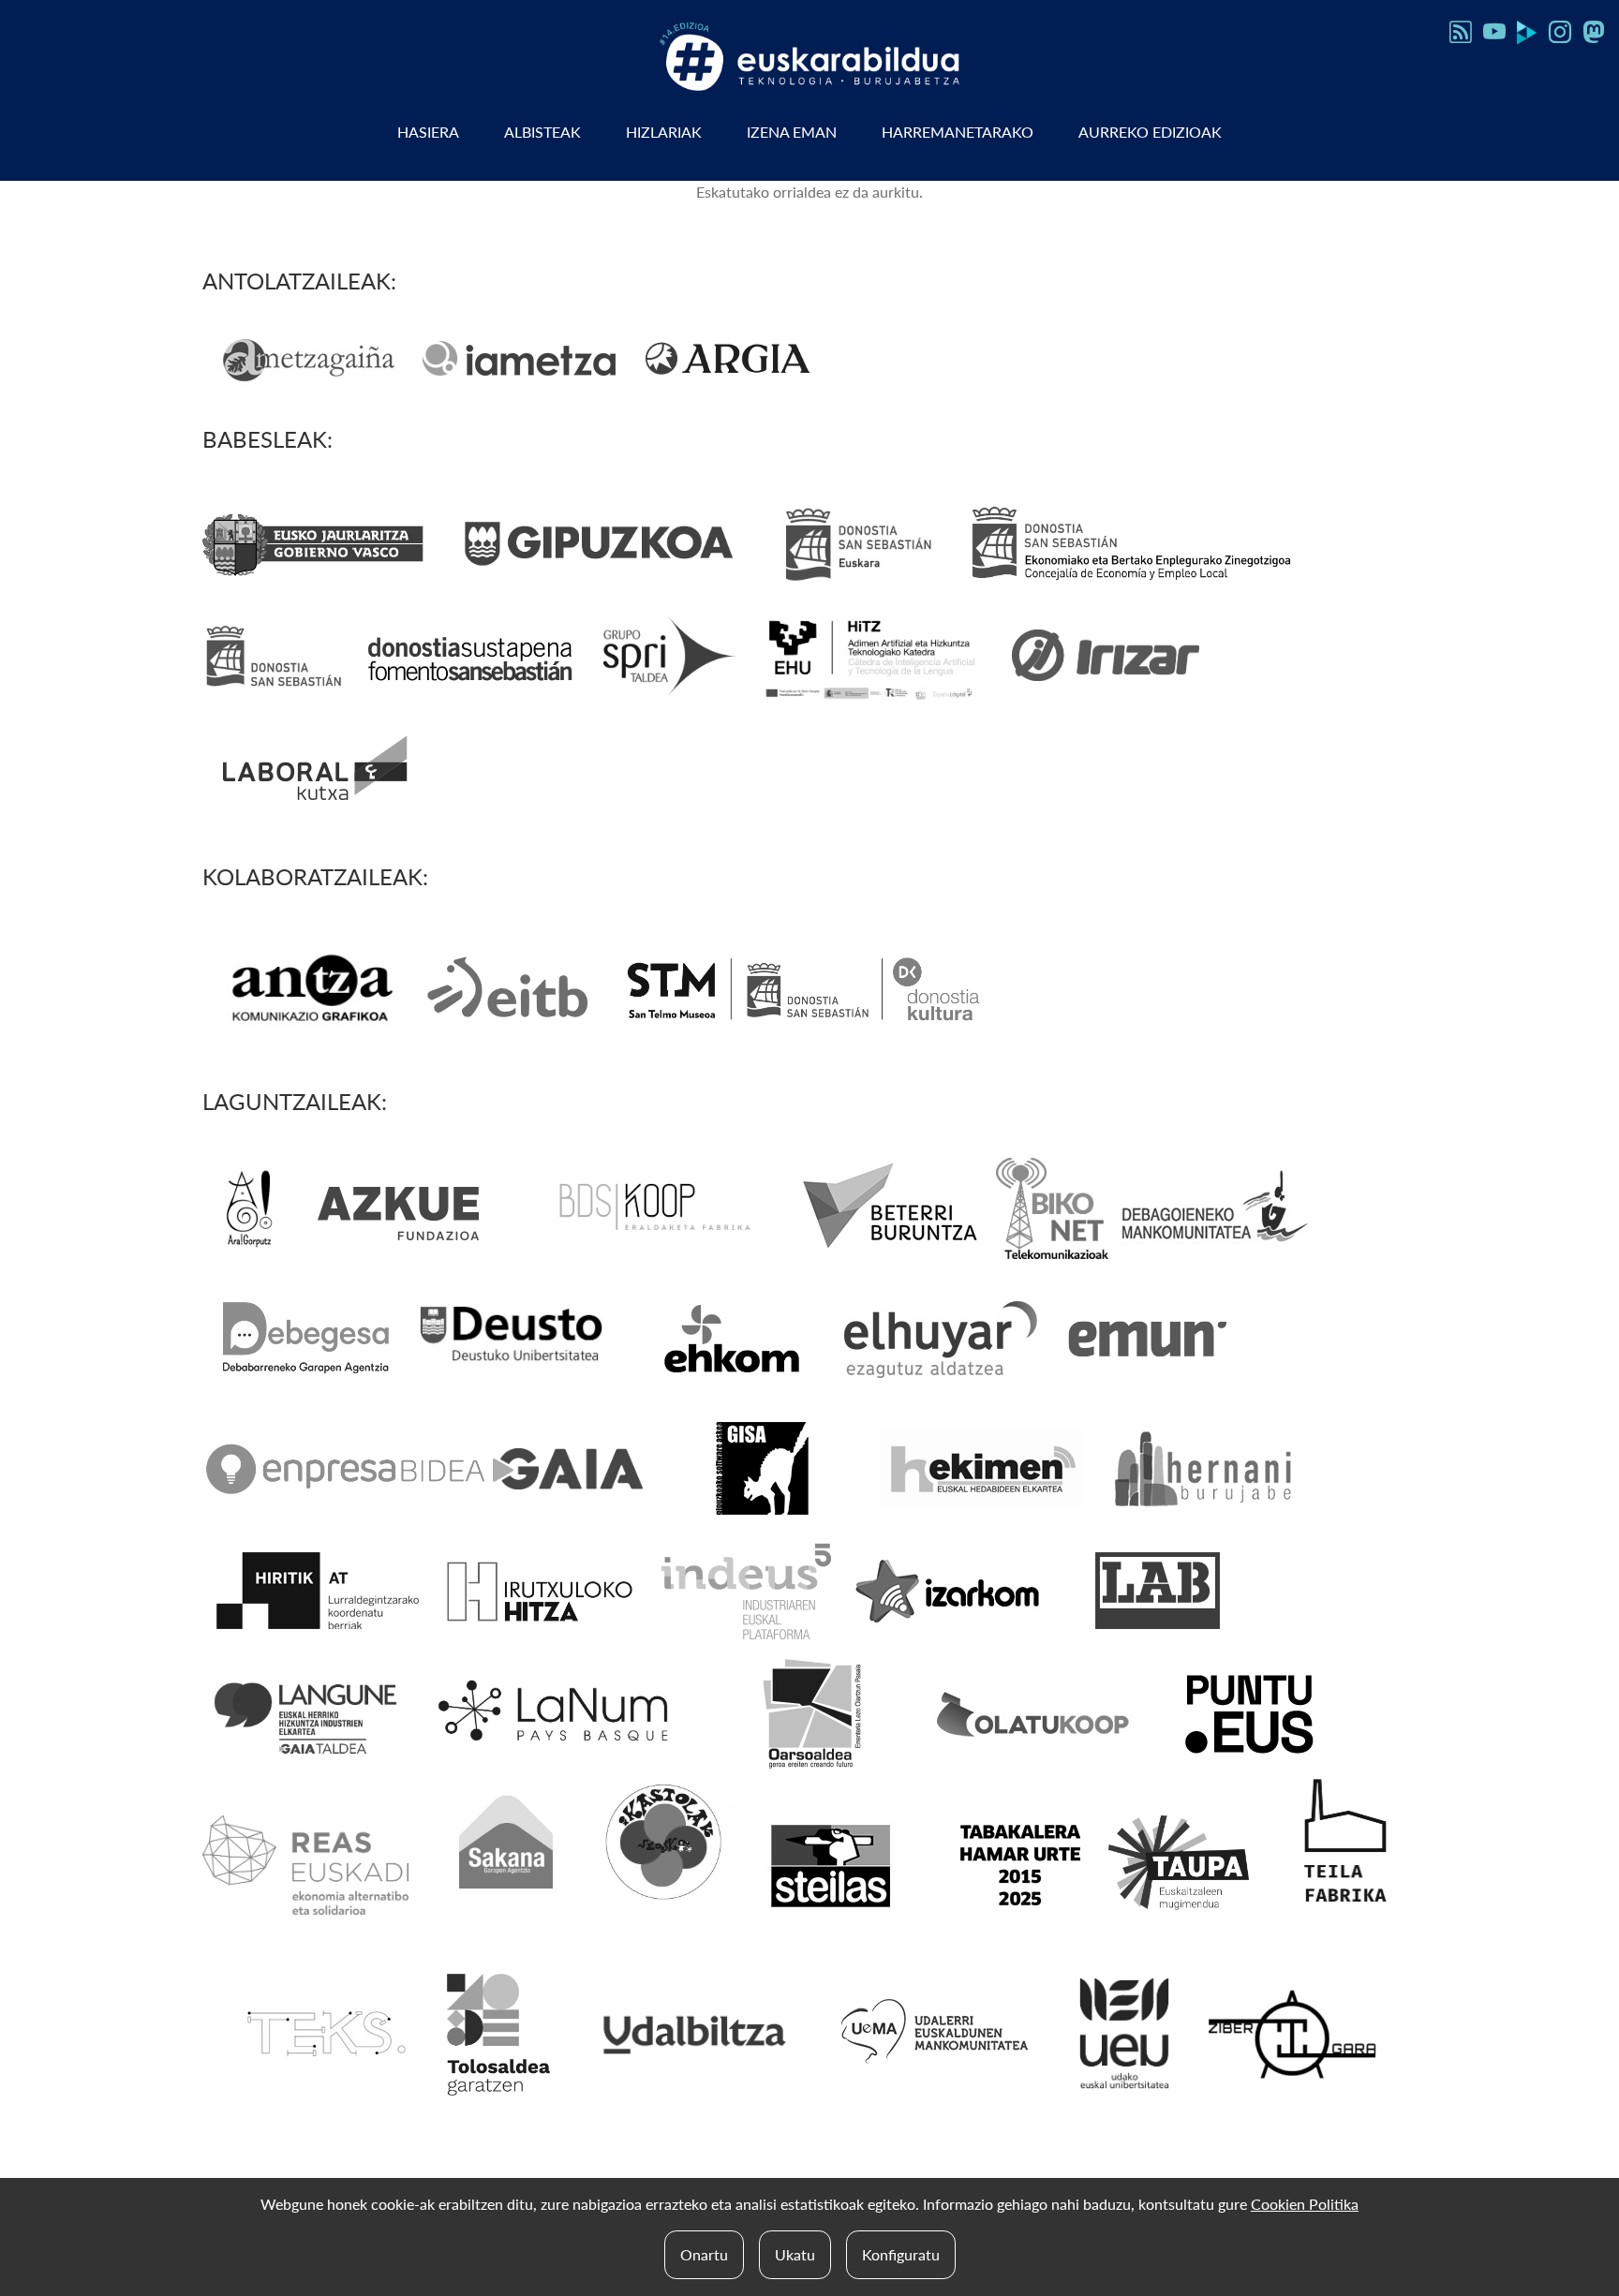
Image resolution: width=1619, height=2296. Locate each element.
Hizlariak (664, 132)
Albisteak (542, 132)
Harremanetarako (958, 132)
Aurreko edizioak (1150, 132)
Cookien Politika (1305, 2204)
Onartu (704, 2254)
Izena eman (792, 132)
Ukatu (795, 2254)
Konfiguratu (901, 2254)
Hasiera (428, 132)
